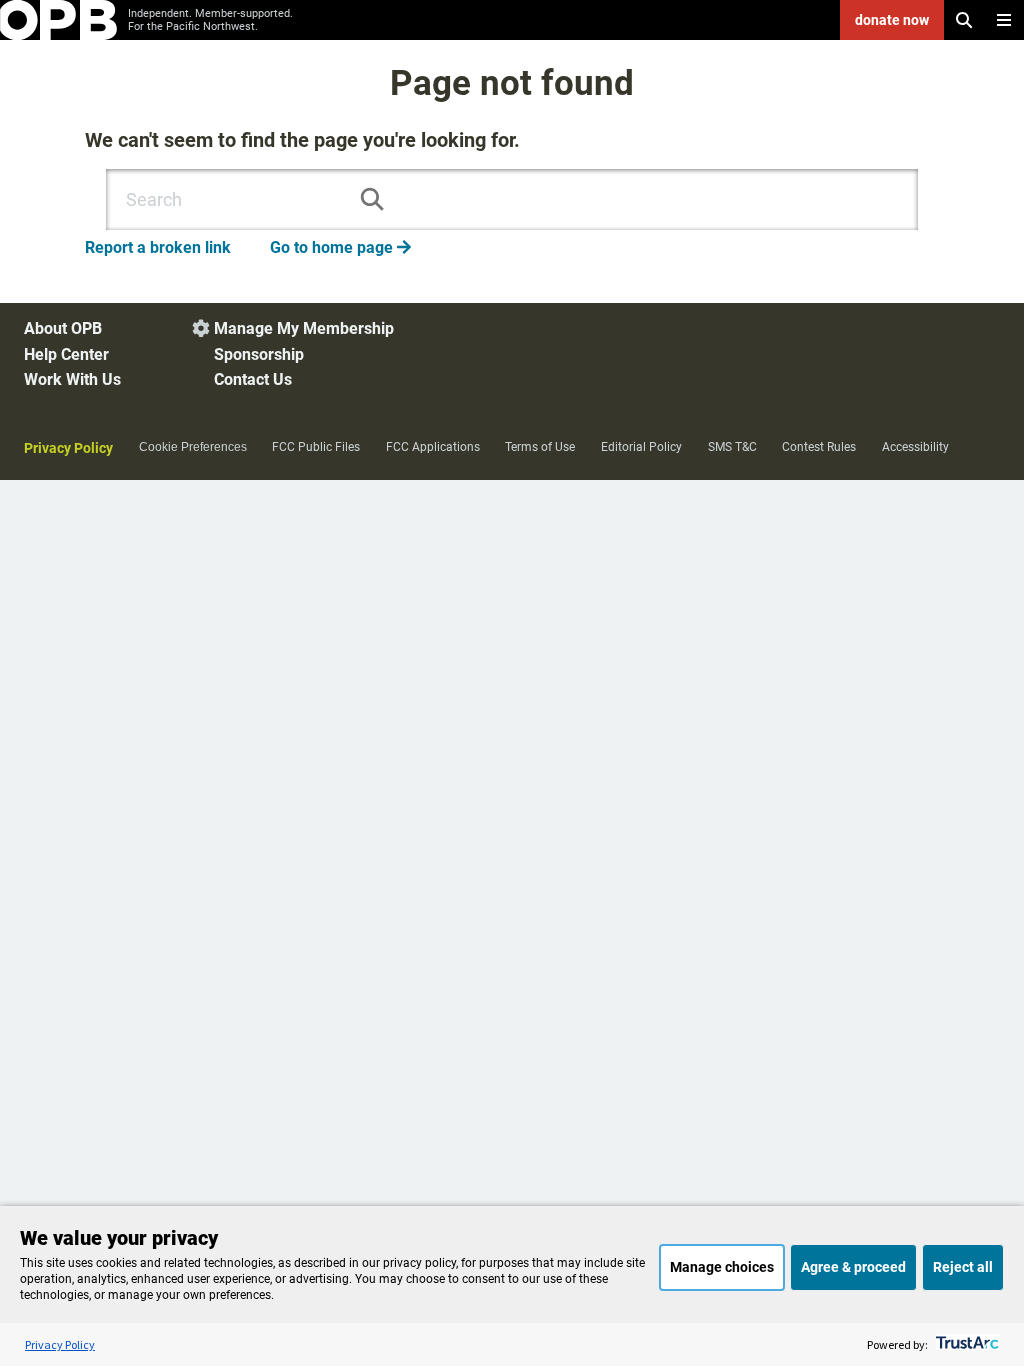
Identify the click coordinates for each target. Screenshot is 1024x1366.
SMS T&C (732, 447)
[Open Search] (964, 20)
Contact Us (253, 379)
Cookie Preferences (193, 447)
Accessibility (915, 447)
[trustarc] (965, 1344)
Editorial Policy (641, 447)
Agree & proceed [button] (853, 1267)
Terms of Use (540, 447)
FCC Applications (433, 447)
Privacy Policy (68, 448)
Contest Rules (819, 447)
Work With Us (72, 379)
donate (892, 20)
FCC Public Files (316, 447)
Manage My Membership (304, 328)
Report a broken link (158, 247)
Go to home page (340, 247)
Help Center (66, 354)
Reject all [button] (963, 1267)
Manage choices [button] (722, 1267)
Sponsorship (259, 354)
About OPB (63, 328)
